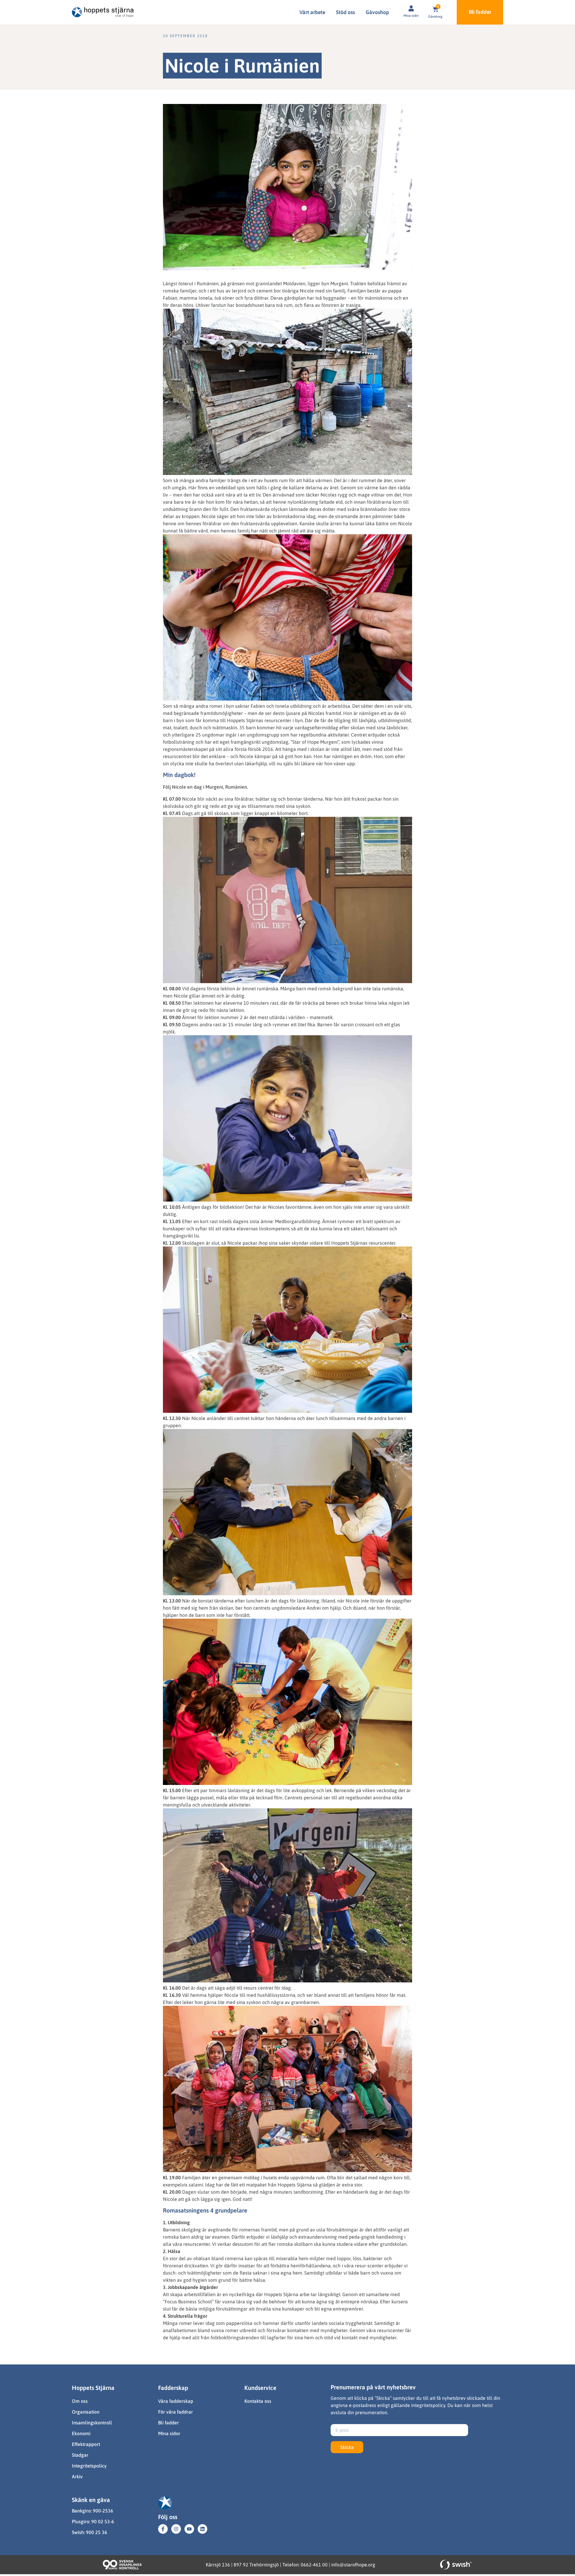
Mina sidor (411, 16)
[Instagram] (176, 2529)
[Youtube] (189, 2529)
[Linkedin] (202, 2529)
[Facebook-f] (163, 2529)
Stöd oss (345, 12)
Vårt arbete (312, 12)
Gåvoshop (377, 12)
